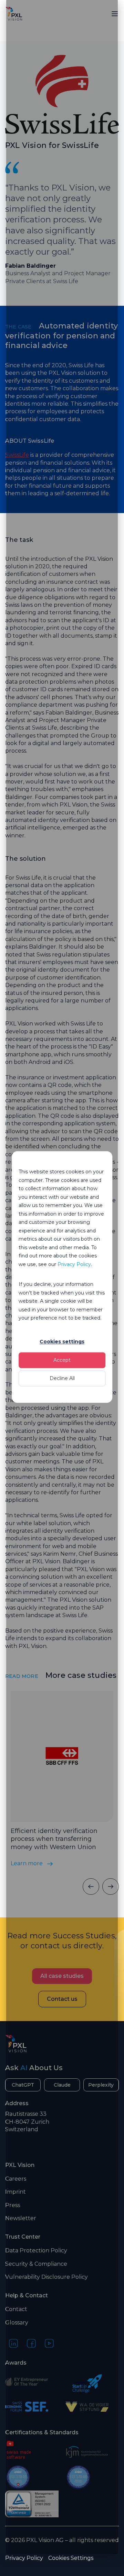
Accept (62, 1360)
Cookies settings (62, 1342)
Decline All (62, 1378)
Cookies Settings (71, 2558)
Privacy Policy (74, 1264)
